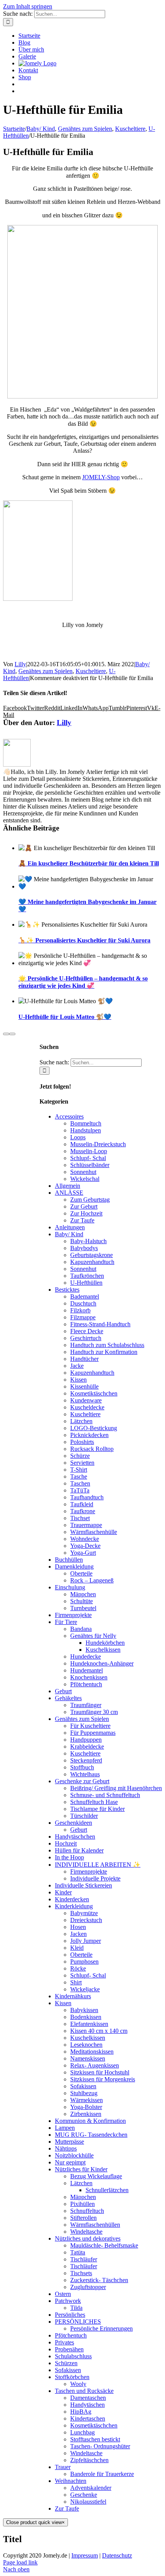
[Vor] (12, 1034)
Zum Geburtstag (90, 1200)
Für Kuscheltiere (90, 1726)
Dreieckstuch (86, 1920)
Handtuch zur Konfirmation (104, 1352)
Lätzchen (81, 1421)
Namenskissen (88, 2058)
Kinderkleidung (74, 1906)
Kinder (63, 1892)
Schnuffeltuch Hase (94, 1802)
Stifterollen (83, 2218)
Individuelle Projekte (95, 1878)
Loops (78, 1137)
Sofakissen (83, 2086)
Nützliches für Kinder (81, 2169)
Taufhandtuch (87, 1497)
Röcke (78, 1968)
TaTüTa (80, 1490)
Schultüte (82, 1601)
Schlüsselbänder (90, 1165)
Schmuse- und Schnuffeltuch (105, 1795)
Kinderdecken (72, 1899)
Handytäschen (87, 2405)
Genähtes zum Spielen (45, 671)
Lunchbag (82, 2432)
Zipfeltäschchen (89, 2460)
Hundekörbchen (105, 1643)
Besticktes (67, 1290)
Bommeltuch (86, 1123)
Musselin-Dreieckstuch (98, 1144)
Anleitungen (70, 1227)
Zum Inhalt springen (28, 6)
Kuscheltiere (91, 671)
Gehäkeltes (68, 1698)
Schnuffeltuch (87, 2211)
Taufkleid (82, 1504)
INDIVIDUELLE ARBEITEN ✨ (98, 1865)
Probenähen (69, 2349)
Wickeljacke (85, 1989)
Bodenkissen (86, 2017)
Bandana (81, 1629)
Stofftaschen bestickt (95, 2439)
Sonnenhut (83, 1172)
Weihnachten (71, 2481)
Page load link (20, 2562)
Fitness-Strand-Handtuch (100, 1324)
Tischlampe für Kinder (97, 1809)
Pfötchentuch (86, 1684)
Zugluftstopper (88, 2287)
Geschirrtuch (86, 1338)
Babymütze (84, 1913)
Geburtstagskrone (92, 1255)
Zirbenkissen (86, 2114)
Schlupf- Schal (88, 1158)
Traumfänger (86, 1705)
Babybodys (84, 1248)
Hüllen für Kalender (79, 1850)
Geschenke (84, 2495)
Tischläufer (84, 2259)
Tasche (79, 1476)
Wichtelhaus (85, 1774)
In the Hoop (69, 1857)
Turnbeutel (83, 1608)
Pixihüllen (82, 2204)
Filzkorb (80, 1310)
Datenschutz (117, 2555)
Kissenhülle (84, 1386)
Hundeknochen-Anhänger (102, 1663)
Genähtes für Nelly (93, 1636)
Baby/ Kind (69, 1234)
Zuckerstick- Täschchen (99, 2280)
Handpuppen (86, 1740)
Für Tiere (66, 1622)
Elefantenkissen (89, 2024)
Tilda (76, 2308)
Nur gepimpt (70, 2162)
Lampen (65, 2128)
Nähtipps (66, 2148)
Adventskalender (91, 2488)
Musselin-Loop (89, 1151)
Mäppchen (83, 1594)
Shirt (76, 1982)
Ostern (63, 2294)
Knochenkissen (89, 1677)
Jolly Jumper (86, 1941)
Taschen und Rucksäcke (84, 2391)
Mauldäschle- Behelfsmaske (104, 2245)
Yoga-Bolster (86, 2107)
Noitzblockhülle (74, 2155)
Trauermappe (86, 1525)
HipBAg (81, 2412)
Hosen (78, 1927)
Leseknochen (86, 2045)
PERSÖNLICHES (78, 2322)
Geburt (63, 1691)
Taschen (80, 1483)
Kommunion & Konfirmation (90, 2121)
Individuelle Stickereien (83, 1885)
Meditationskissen (92, 2052)
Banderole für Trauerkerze (102, 2474)
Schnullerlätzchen (107, 2190)
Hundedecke (86, 1656)
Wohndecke (85, 1539)
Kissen (78, 1380)
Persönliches (70, 2315)
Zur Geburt (84, 1206)
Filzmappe (83, 1317)
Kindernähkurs (73, 1996)
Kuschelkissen (103, 1650)
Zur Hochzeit (86, 1213)
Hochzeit (66, 1843)
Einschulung (70, 1587)
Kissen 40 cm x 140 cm (99, 2031)
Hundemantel (87, 1670)
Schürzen (66, 2363)
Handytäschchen (75, 1837)
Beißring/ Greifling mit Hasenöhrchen (116, 1788)
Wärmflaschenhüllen (95, 2225)
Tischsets (81, 2273)
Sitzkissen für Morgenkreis (103, 2079)
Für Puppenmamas (93, 1733)
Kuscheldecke (87, 1407)
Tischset (80, 1518)
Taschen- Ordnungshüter (100, 2446)
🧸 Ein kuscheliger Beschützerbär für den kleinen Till (89, 863)
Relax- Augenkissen (95, 2065)
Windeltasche (86, 2232)
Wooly (78, 2384)
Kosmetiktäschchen (94, 1393)
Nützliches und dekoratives (88, 2238)
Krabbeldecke (87, 1747)
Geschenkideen (73, 1823)
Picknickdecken (89, 1435)
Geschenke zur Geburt (82, 1781)
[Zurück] (6, 1034)
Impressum (85, 2555)
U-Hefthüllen (86, 1283)
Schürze (80, 1456)
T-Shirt (79, 1470)
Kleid (77, 1948)
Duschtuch (83, 1303)
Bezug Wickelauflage (96, 2176)
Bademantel (85, 1296)
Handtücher (84, 1359)
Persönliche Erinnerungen (101, 2328)
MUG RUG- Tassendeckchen (91, 2135)
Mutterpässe (69, 2142)
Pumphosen (84, 1962)
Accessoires (69, 1116)
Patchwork (68, 2301)
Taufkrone (83, 1511)
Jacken (78, 1934)
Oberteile (81, 1573)
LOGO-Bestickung (94, 1428)
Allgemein (68, 1186)
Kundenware (86, 1400)
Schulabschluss (73, 2356)
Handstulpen (86, 1130)
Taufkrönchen (87, 1276)
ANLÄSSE (69, 1193)
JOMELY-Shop (101, 477)
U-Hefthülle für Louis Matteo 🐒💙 (65, 1017)
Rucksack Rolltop (92, 1449)
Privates (64, 2342)
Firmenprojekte (73, 1615)
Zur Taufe (82, 1220)
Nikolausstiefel (88, 2502)
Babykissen (84, 2010)
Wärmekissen (87, 2100)
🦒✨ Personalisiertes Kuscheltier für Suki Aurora (84, 940)
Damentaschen (88, 2398)
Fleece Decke (87, 1331)
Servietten (82, 1463)
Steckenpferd (86, 1760)
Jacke (77, 1366)
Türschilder (84, 1816)
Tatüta (78, 2252)
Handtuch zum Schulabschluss (107, 1345)
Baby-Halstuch (88, 1241)
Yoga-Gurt (83, 1553)
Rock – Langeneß (92, 1580)
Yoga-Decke (85, 1546)
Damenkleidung (74, 1566)
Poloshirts (82, 1442)
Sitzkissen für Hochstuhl (100, 2072)
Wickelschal (85, 1179)
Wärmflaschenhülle (94, 1532)
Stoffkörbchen (72, 2377)
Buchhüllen (69, 1560)
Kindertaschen (88, 2418)
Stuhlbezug (84, 2093)
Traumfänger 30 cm (94, 1712)
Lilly (20, 664)
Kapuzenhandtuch (92, 1262)
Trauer (63, 2467)
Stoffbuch (82, 1767)
